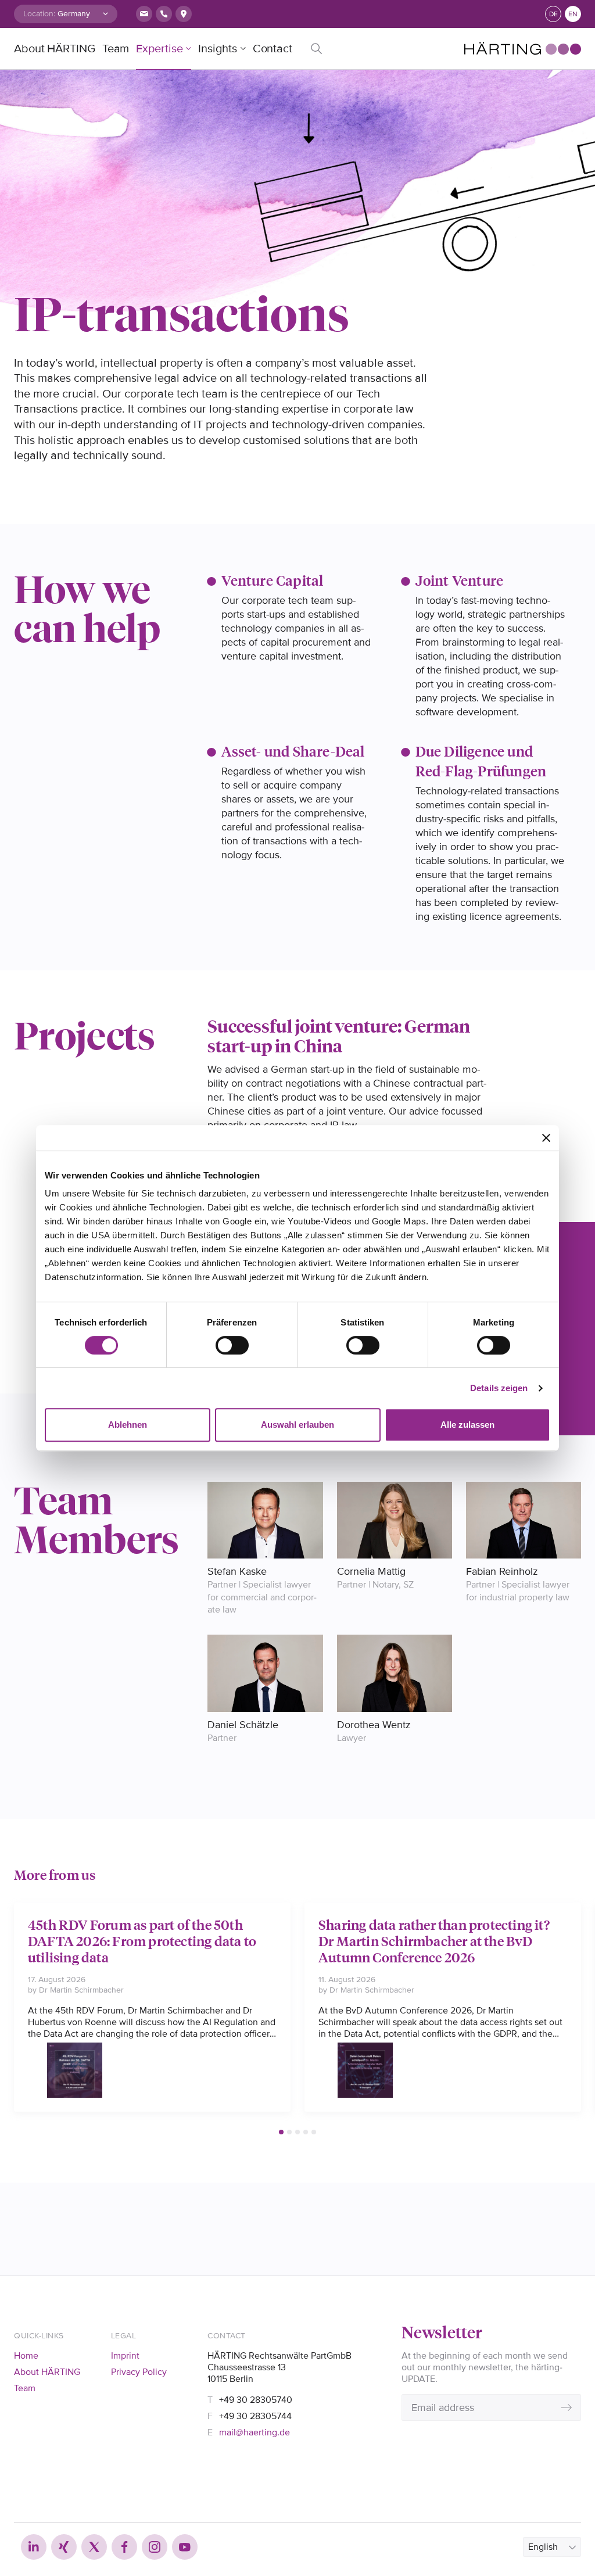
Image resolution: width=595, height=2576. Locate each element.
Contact (273, 49)
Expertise (159, 49)
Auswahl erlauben (297, 1425)
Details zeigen (499, 1388)
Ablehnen (128, 1425)
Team (116, 49)
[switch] (232, 1345)
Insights (217, 49)
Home (26, 2356)
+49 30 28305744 (255, 2416)
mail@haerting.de (255, 2432)
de (553, 14)
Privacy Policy (139, 2372)
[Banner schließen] (546, 1138)
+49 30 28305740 (256, 2400)
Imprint (125, 2356)
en (573, 14)
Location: (39, 14)
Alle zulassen (467, 1425)
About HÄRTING (55, 49)
